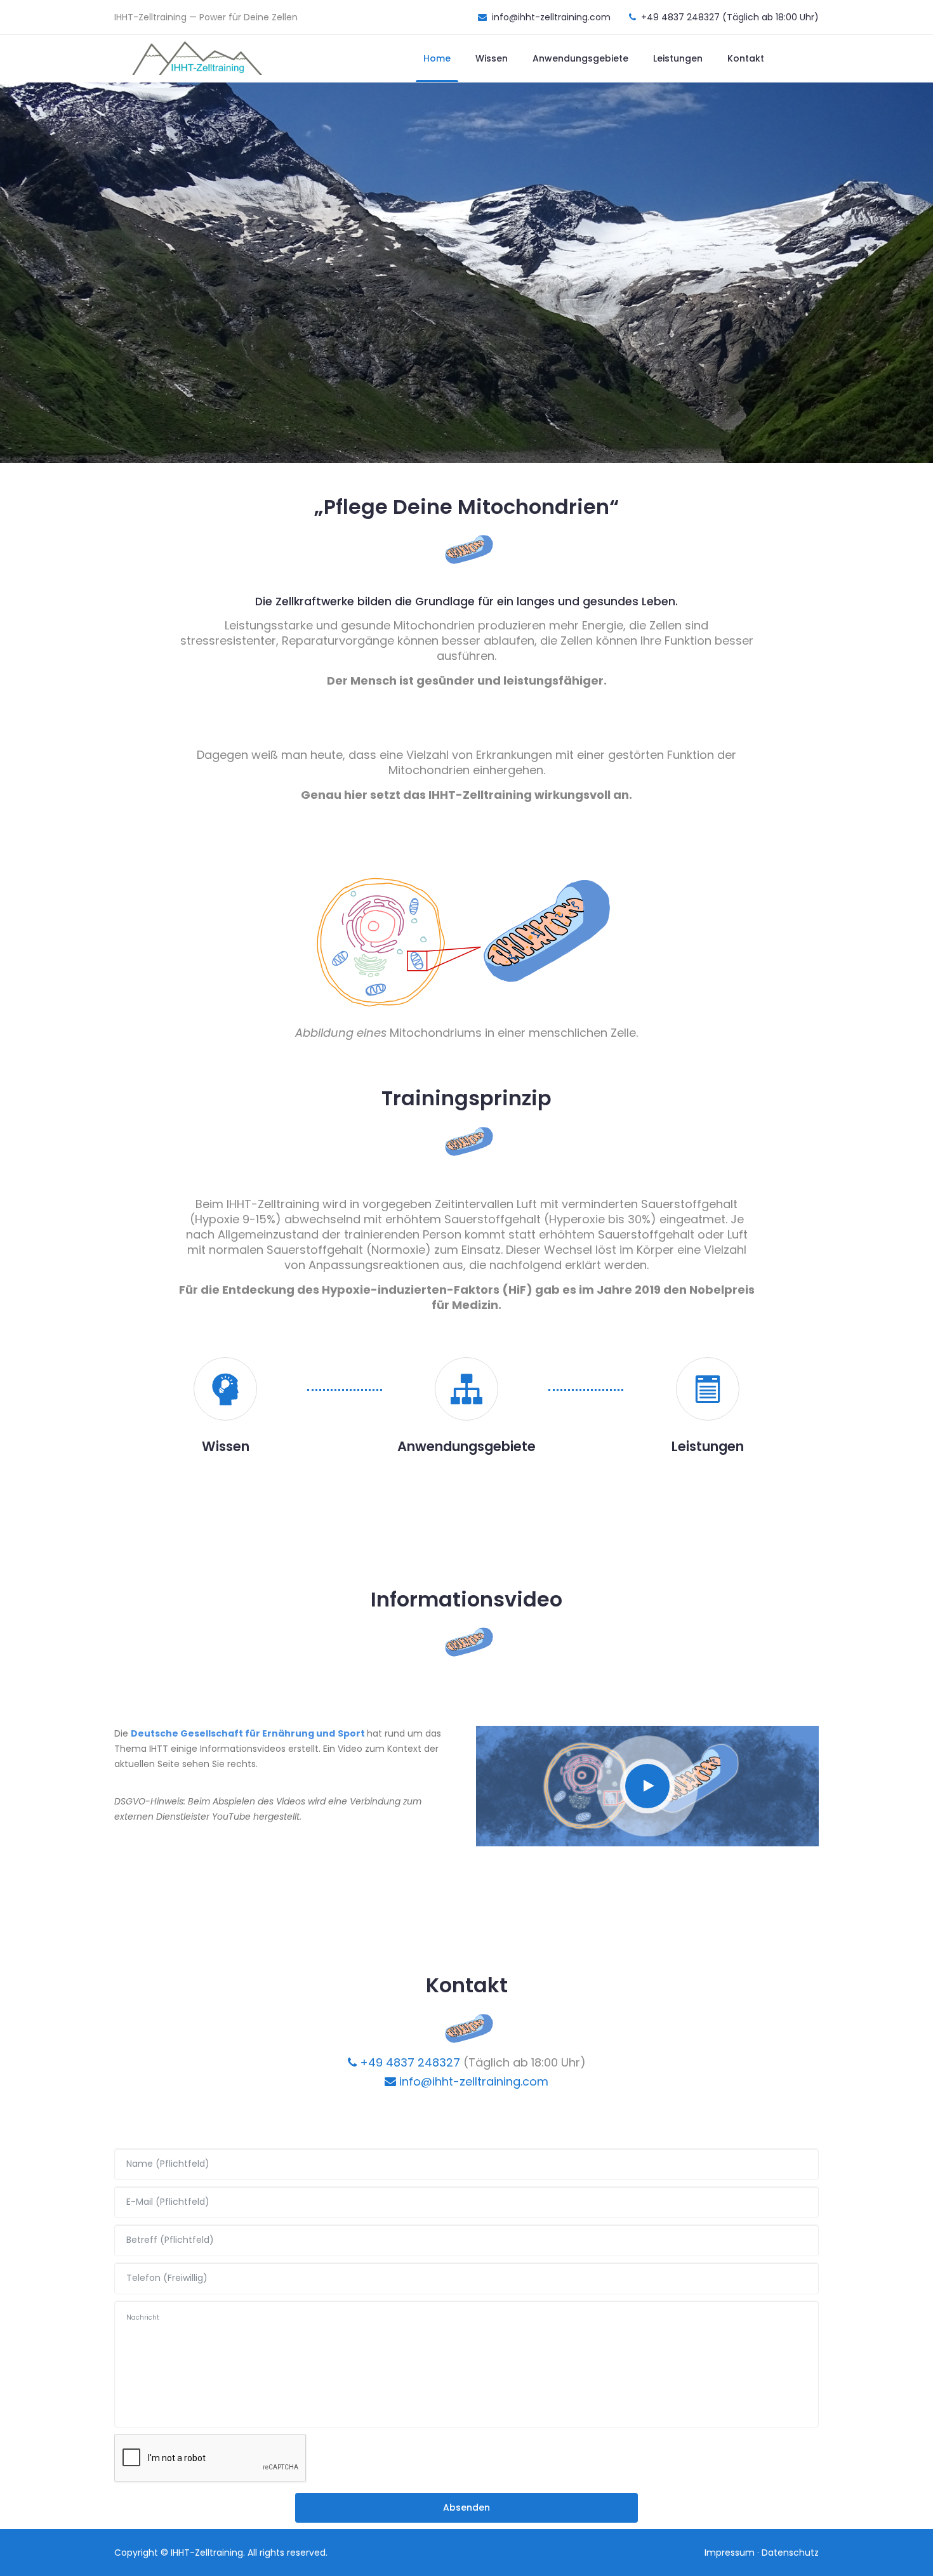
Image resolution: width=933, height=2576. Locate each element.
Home (437, 58)
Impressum (730, 2553)
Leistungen (678, 58)
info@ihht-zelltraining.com (472, 2081)
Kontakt (746, 58)
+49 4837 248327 (408, 2062)
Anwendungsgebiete (580, 58)
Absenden (466, 2507)
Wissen (492, 58)
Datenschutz (790, 2553)
